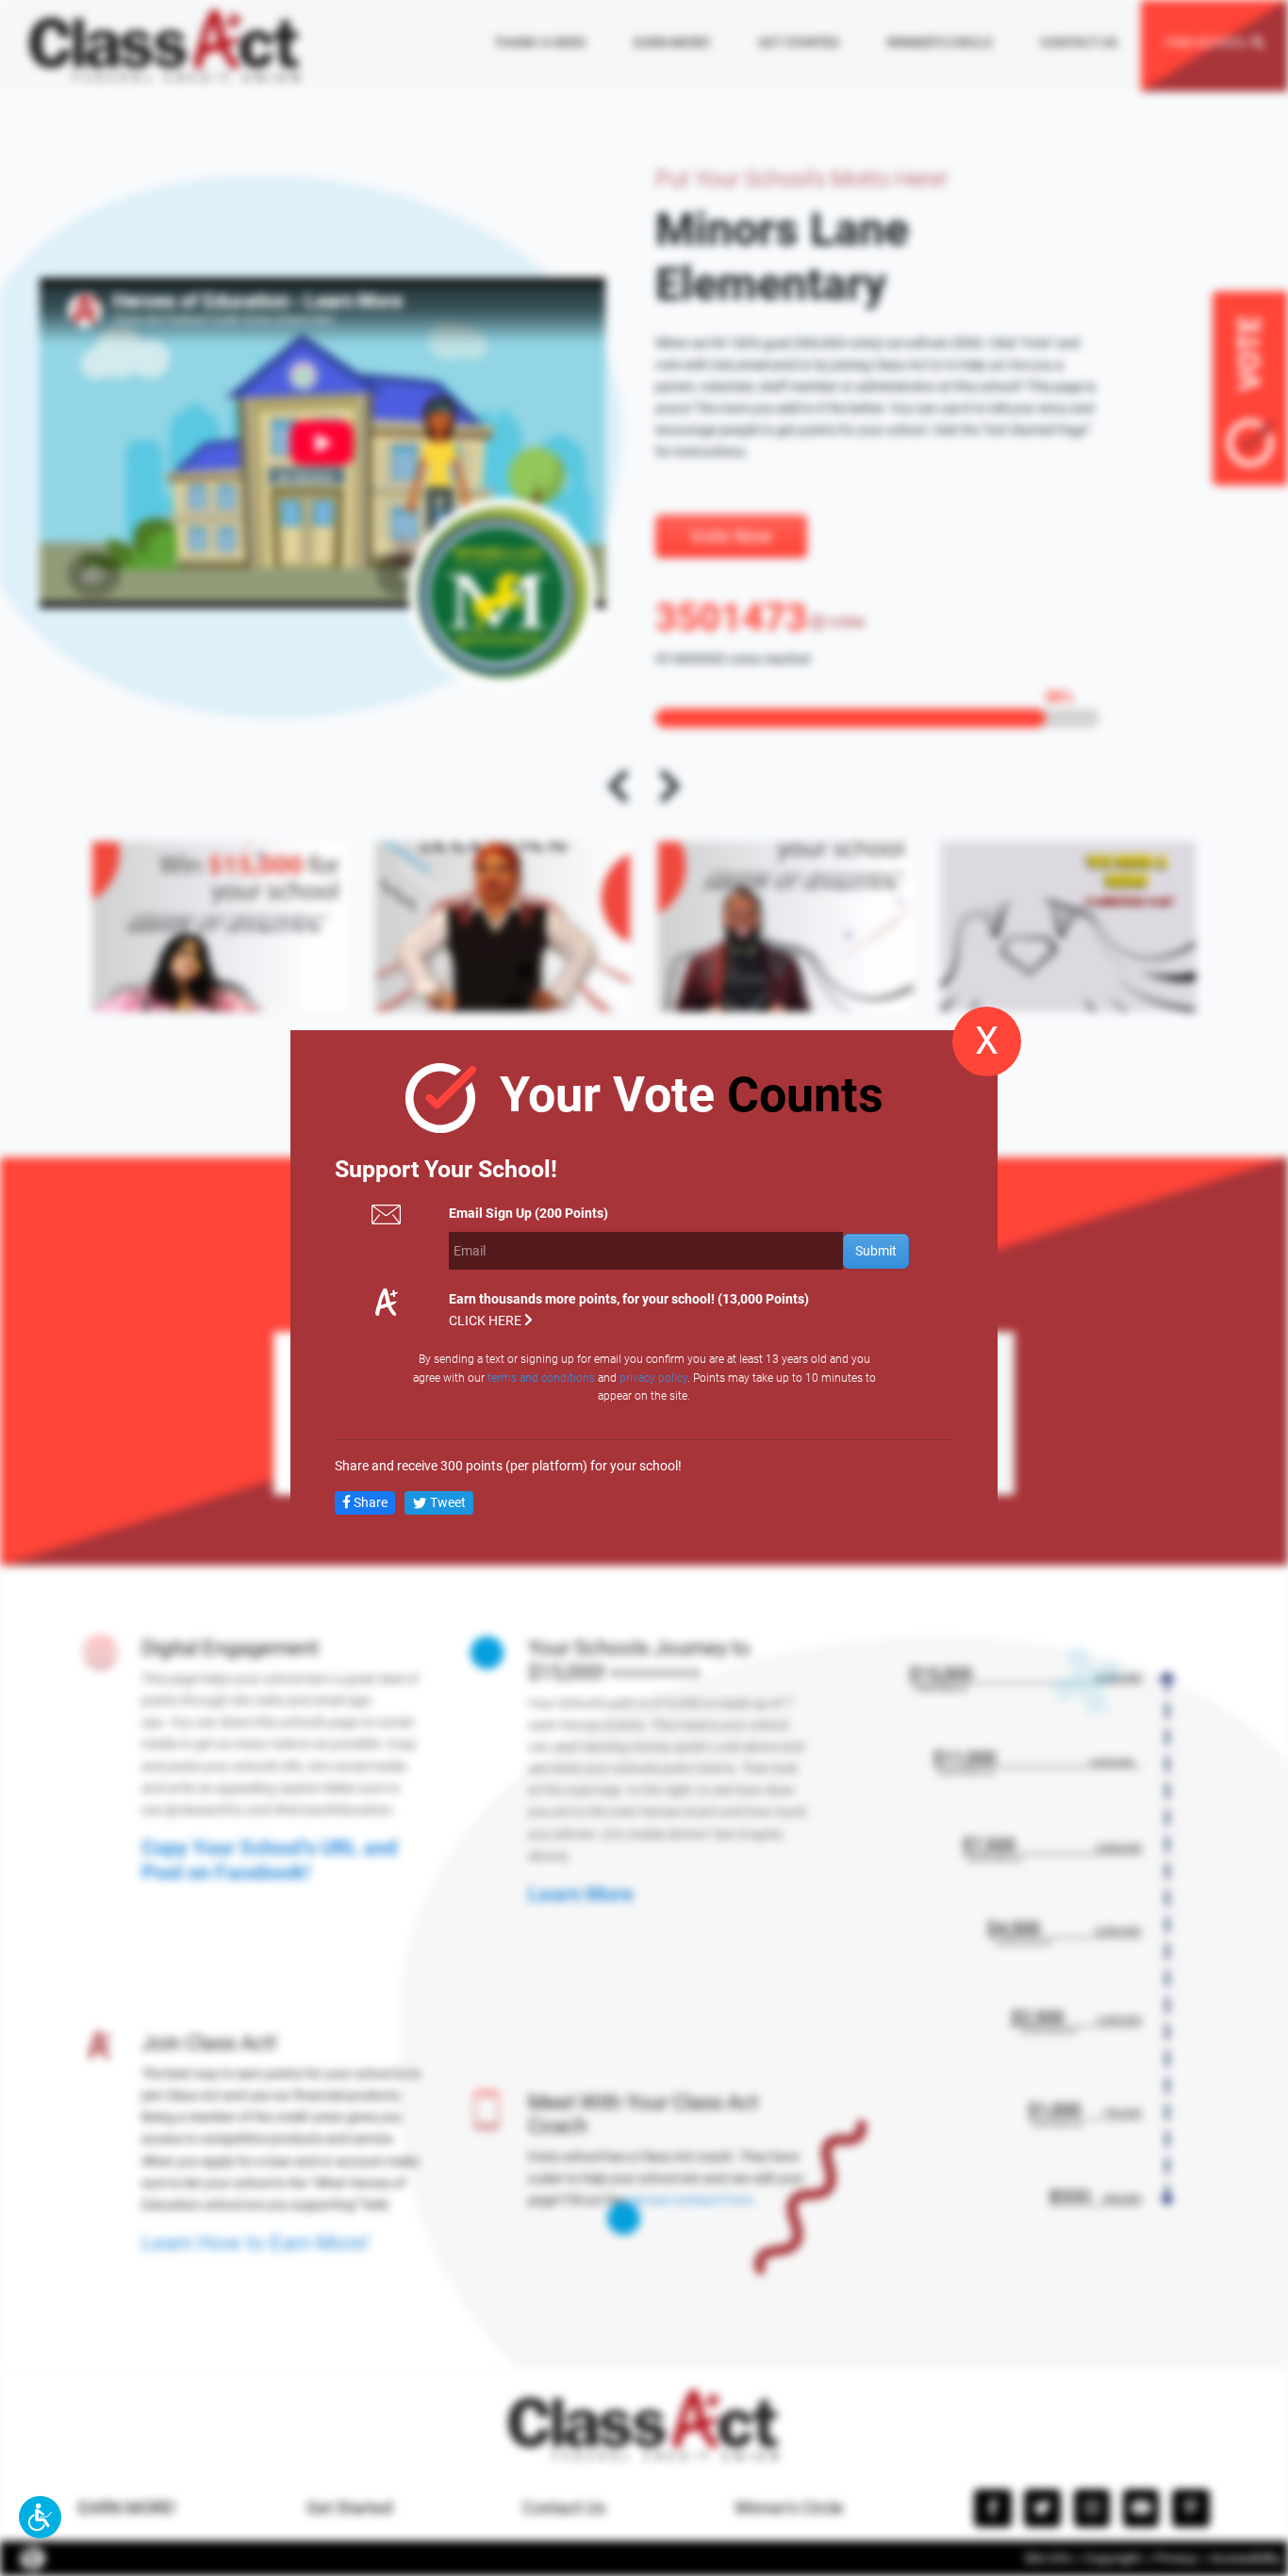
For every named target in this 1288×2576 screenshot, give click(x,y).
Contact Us (564, 2508)
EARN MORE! (672, 42)
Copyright (1113, 2559)
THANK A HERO (540, 42)
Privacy (1176, 2559)
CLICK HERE (487, 1321)
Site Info (1048, 2559)
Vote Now (731, 536)
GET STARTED (799, 42)
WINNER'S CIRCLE (940, 42)
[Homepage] (165, 46)
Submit (876, 1250)
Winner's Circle (789, 2508)
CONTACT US (1079, 42)
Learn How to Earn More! (256, 2243)
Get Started (349, 2508)
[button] (40, 2517)
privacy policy (653, 1377)
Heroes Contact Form (690, 2200)
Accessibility (1246, 2559)
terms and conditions (541, 1377)
